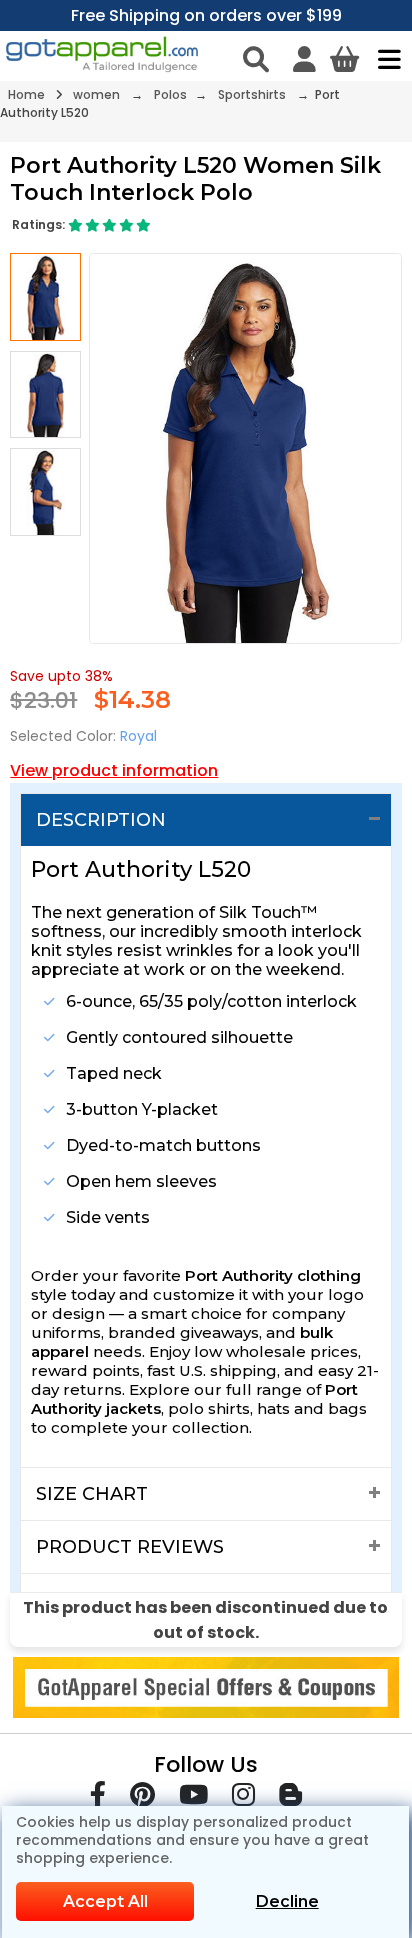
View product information (114, 770)
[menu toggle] (384, 59)
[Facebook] (98, 1798)
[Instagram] (243, 1798)
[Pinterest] (142, 1798)
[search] (256, 59)
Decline (287, 1901)
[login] (304, 59)
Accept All (105, 1901)
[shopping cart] (344, 59)
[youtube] (193, 1798)
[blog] (290, 1798)
